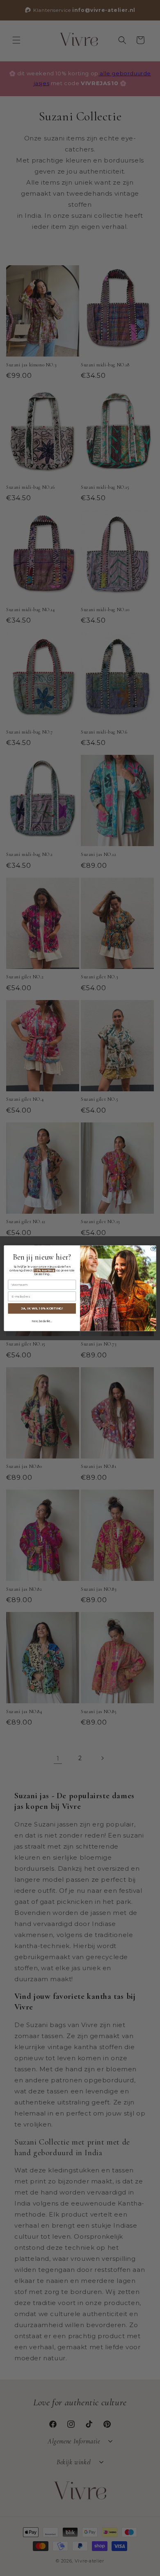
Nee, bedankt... (42, 1321)
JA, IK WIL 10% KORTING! (42, 1308)
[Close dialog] (153, 1249)
